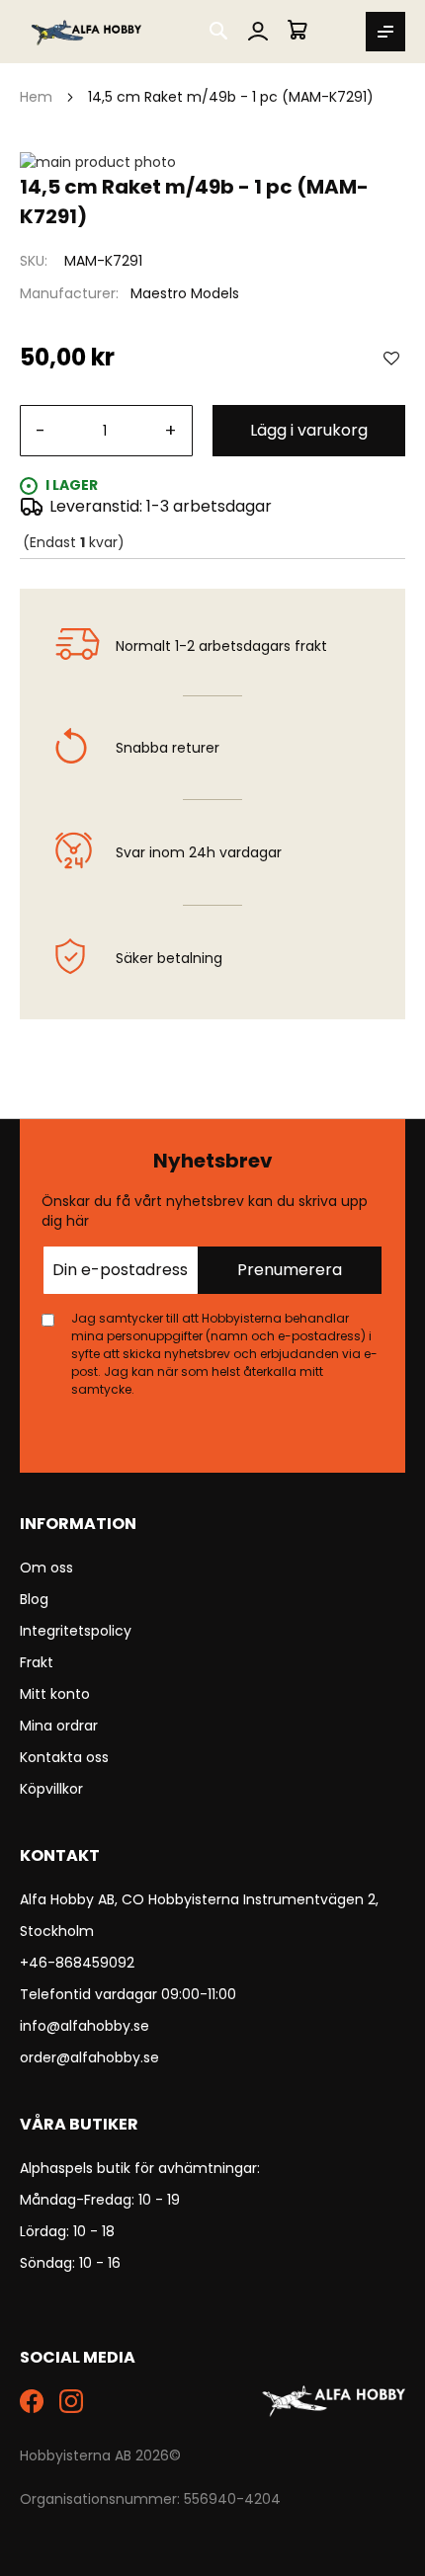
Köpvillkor (51, 1789)
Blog (34, 1599)
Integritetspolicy (76, 1631)
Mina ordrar (59, 1726)
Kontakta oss (64, 1757)
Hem (36, 97)
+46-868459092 (77, 1963)
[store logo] (87, 32)
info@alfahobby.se (85, 2026)
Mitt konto (55, 1694)
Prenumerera (290, 1270)
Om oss (46, 1568)
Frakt (37, 1662)
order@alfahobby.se (89, 2057)
